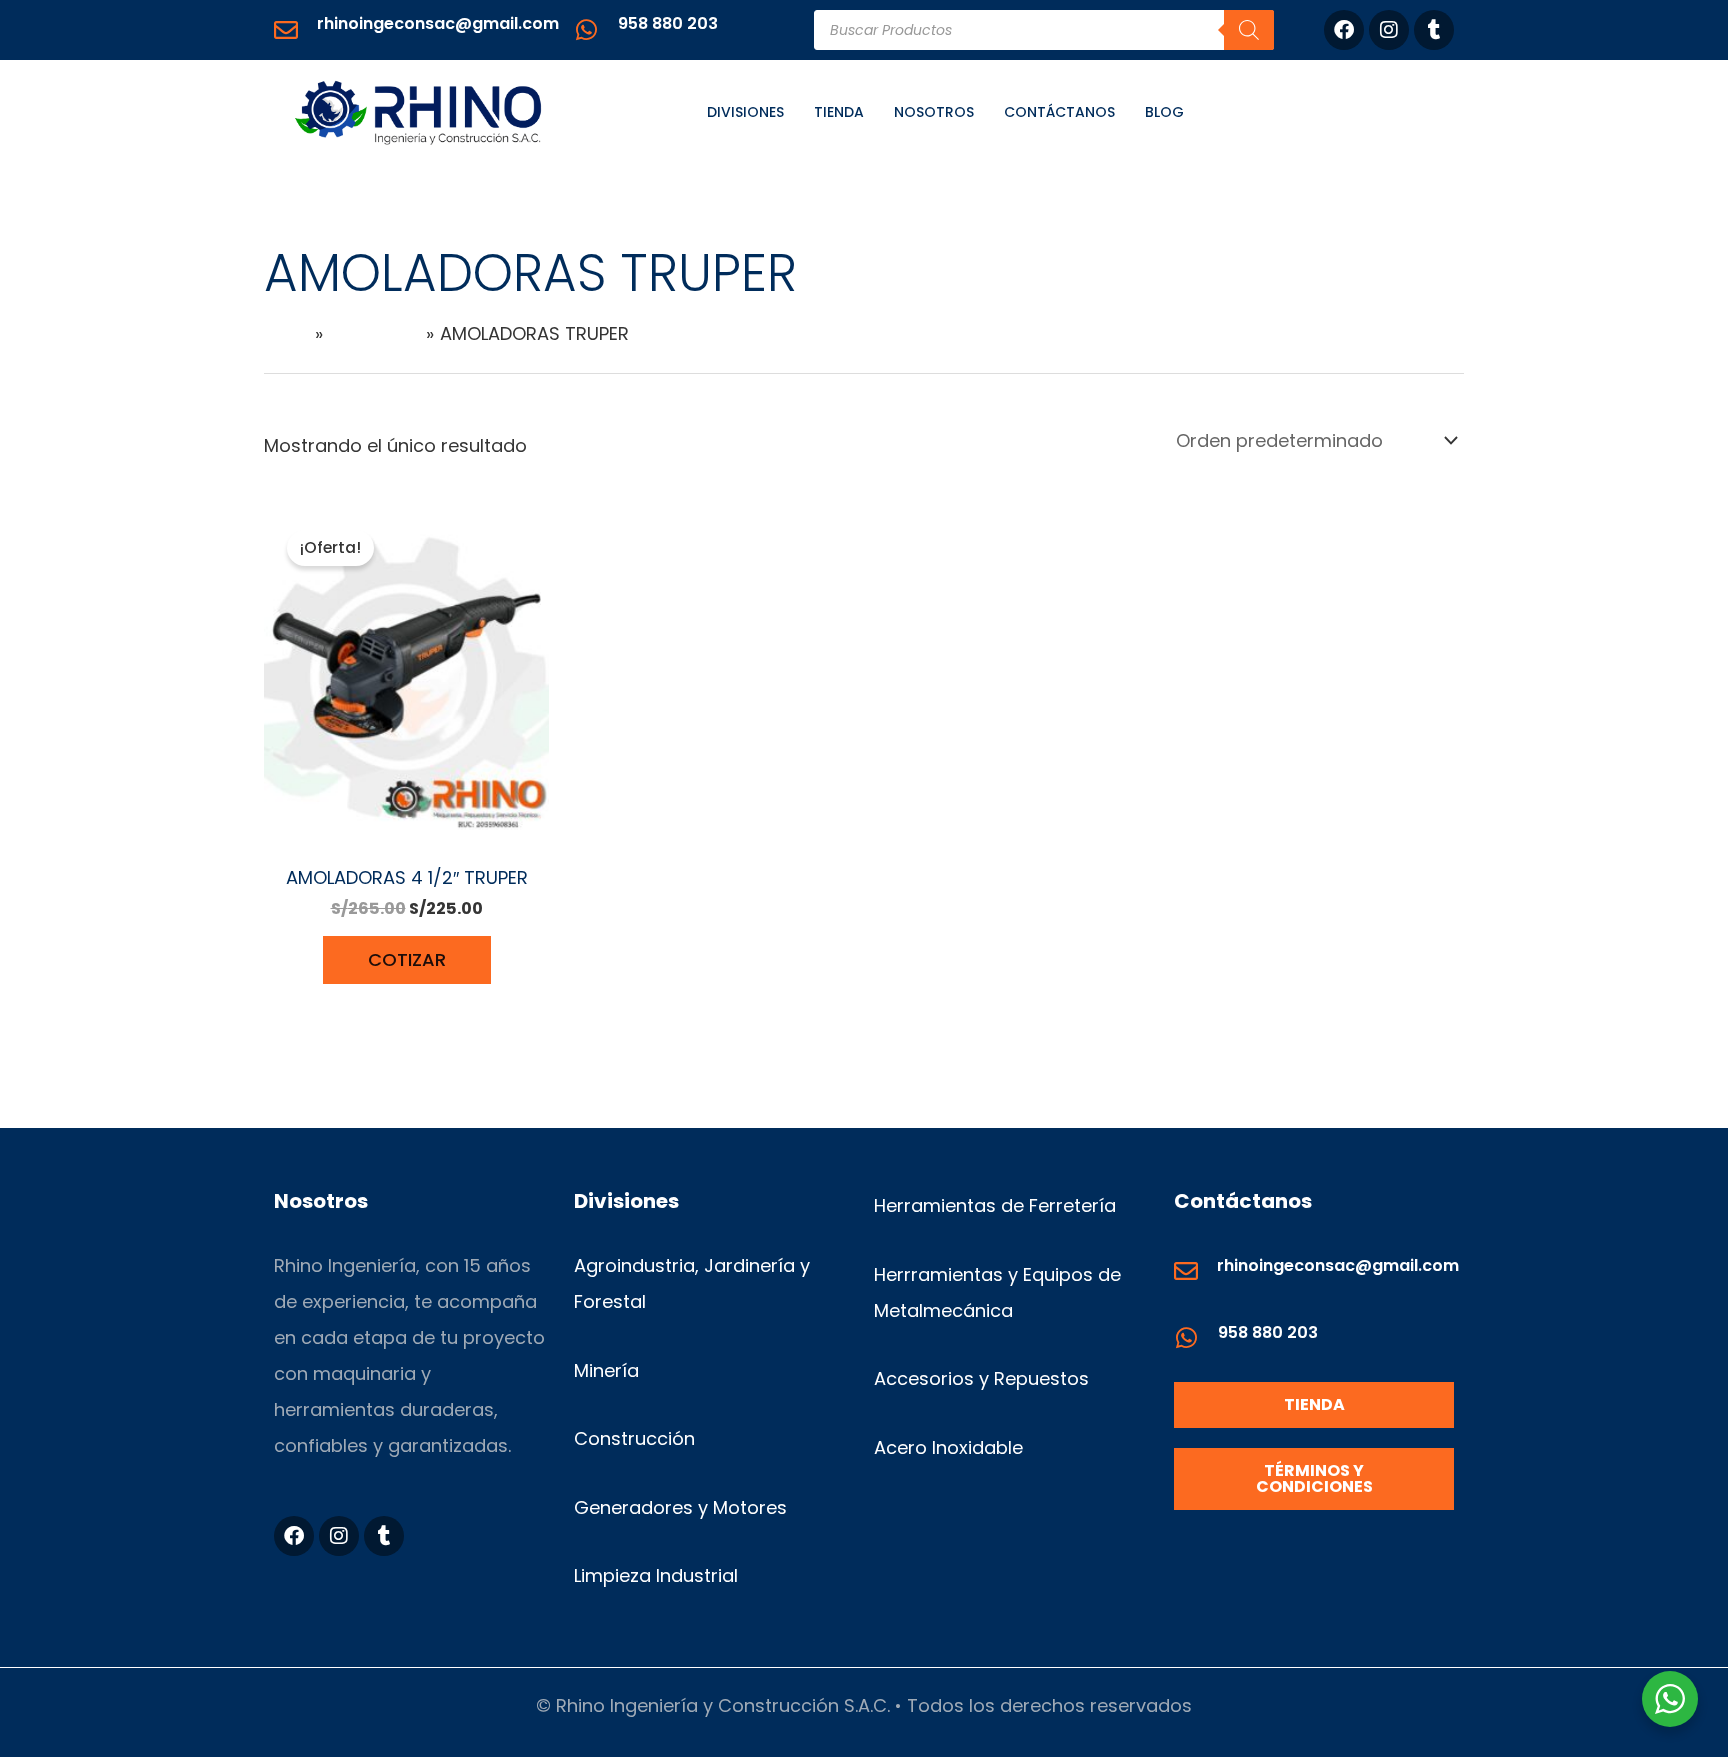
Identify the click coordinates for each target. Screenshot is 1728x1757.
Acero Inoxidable (948, 1447)
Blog (1164, 112)
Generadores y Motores (680, 1507)
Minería (606, 1370)
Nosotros (934, 112)
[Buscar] (1249, 30)
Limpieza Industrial (656, 1575)
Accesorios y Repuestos (981, 1378)
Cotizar (407, 959)
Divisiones (745, 112)
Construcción (634, 1438)
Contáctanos (1059, 112)
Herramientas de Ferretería (995, 1205)
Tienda (839, 112)
